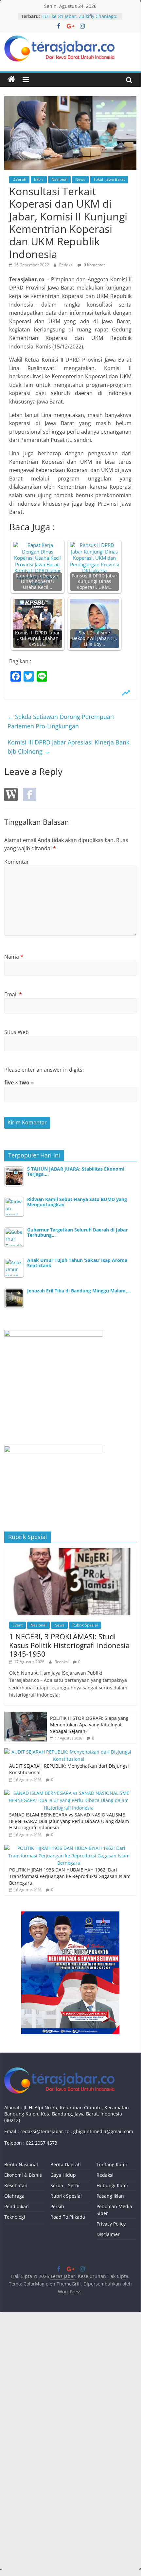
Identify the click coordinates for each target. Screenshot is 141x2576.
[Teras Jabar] (11, 80)
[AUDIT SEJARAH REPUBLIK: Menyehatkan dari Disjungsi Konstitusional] (69, 1752)
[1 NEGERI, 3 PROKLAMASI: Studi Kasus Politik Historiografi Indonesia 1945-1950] (70, 1552)
